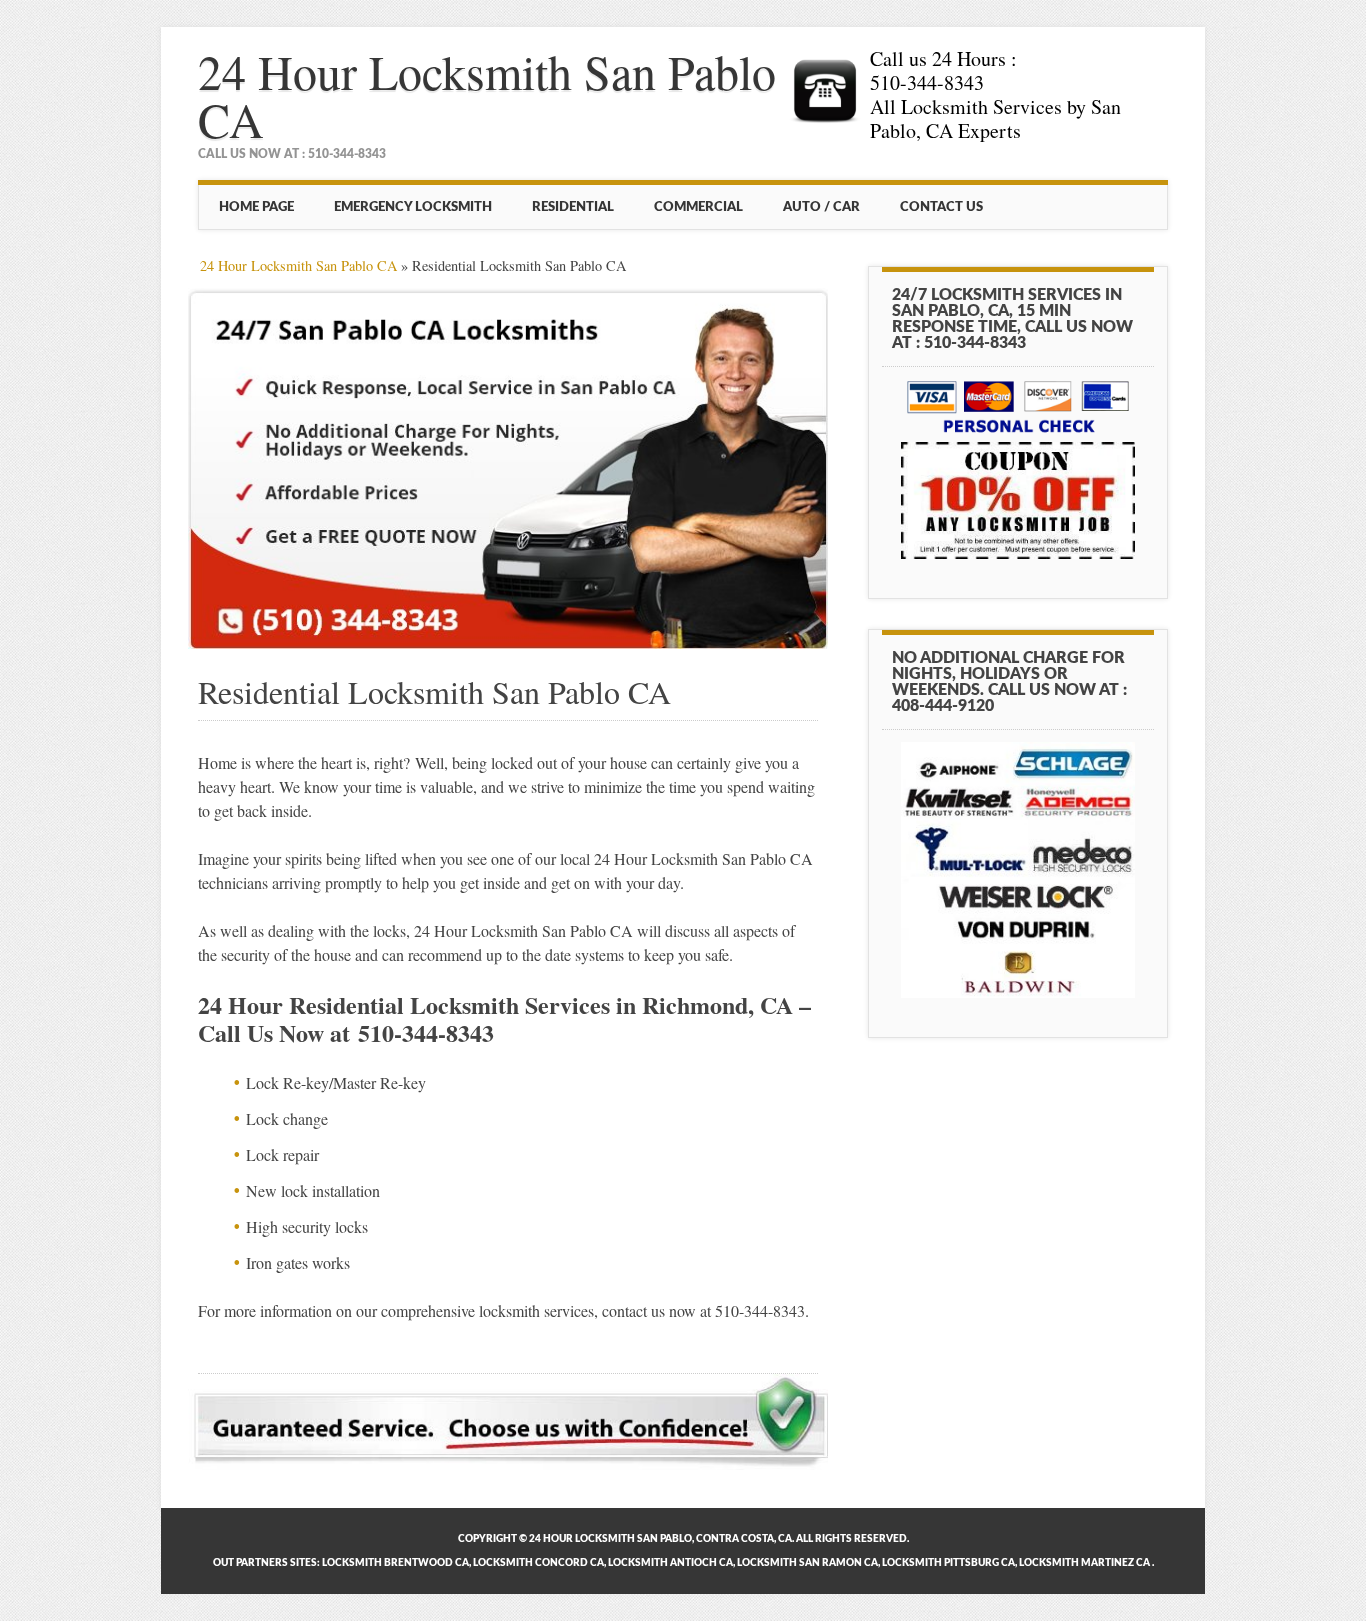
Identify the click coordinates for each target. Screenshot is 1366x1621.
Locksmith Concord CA (538, 1563)
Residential (573, 207)
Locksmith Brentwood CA (395, 1563)
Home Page (256, 207)
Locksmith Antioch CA (670, 1563)
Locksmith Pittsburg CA (948, 1563)
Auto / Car (821, 207)
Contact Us (941, 207)
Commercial (698, 207)
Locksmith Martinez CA (1084, 1563)
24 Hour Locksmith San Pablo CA (487, 95)
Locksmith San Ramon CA (807, 1563)
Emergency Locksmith (413, 207)
